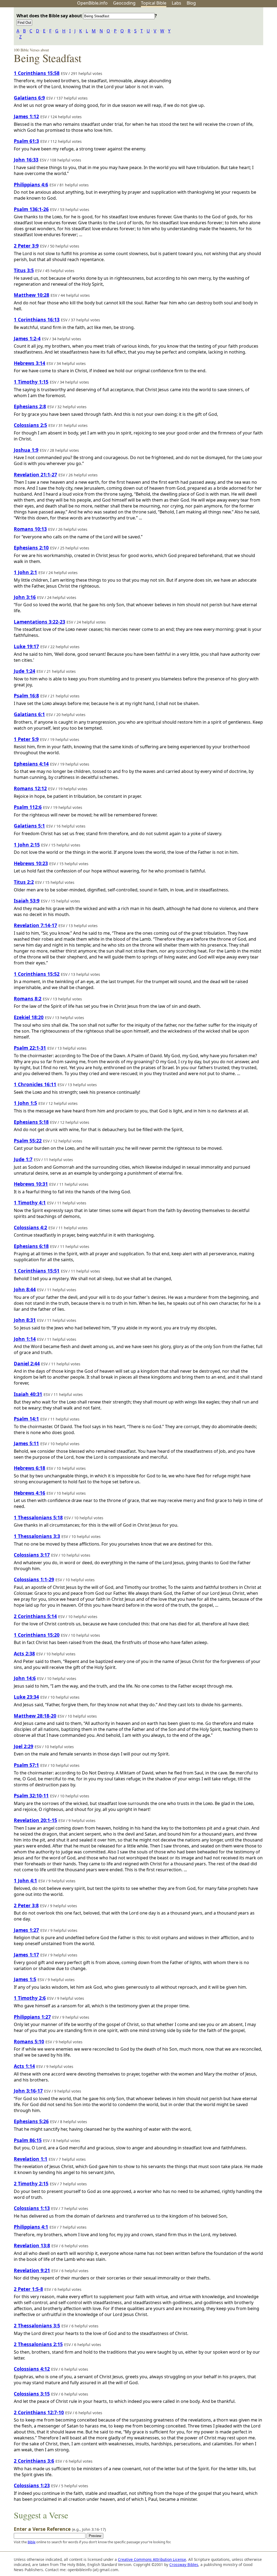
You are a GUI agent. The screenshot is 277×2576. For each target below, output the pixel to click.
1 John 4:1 (25, 1880)
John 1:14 (25, 1339)
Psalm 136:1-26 (31, 209)
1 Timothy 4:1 (30, 1203)
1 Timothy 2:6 (30, 1998)
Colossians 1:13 (32, 2208)
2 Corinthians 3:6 (34, 2461)
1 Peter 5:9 (26, 739)
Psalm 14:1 (26, 1419)
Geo (124, 3)
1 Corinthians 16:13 (37, 319)
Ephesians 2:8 (30, 406)
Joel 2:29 (24, 1746)
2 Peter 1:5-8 (28, 2289)
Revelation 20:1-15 (35, 1820)
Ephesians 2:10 (31, 548)
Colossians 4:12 (32, 2369)
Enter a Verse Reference (60, 2529)
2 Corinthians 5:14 (35, 1616)
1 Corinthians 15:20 (37, 1635)
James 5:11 (26, 1443)
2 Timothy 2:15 (31, 2183)
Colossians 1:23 (32, 2485)
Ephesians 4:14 (31, 764)
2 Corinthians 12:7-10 (39, 2412)
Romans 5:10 (29, 2041)
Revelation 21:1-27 (35, 475)
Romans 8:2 (28, 999)
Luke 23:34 (26, 1697)
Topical (154, 3)
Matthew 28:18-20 (35, 1716)
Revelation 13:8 (32, 2245)
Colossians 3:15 (32, 2394)
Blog (191, 3)
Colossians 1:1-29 (34, 1579)
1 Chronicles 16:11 (35, 1084)
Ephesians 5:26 (31, 2121)
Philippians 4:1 (31, 2227)
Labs (177, 3)
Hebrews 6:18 (29, 1468)
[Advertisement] (222, 50)
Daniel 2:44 (27, 1363)
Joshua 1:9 (26, 450)
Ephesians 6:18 (31, 1246)
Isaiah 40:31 (28, 1394)
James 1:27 (26, 1930)
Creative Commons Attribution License (152, 2559)
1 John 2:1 (25, 572)
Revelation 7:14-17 (35, 925)
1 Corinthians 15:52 (37, 974)
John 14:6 (25, 1678)
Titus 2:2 (24, 882)
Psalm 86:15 (28, 2140)
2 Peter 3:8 (26, 1905)
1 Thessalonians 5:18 (38, 1517)
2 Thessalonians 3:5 (37, 2325)
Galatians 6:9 (29, 98)
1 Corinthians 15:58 (37, 73)
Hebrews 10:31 (31, 1184)
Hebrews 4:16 (29, 1493)
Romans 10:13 (30, 529)
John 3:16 (25, 597)
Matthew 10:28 (32, 295)
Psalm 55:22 (28, 1141)
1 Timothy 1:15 (31, 382)
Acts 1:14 (24, 2066)
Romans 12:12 (30, 788)
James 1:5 (25, 1979)
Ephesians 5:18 (31, 1122)
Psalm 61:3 (26, 141)
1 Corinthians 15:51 (37, 1271)
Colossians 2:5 (30, 425)
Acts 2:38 (24, 1653)
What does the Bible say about (50, 16)
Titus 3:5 (24, 270)
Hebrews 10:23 (31, 863)
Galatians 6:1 (29, 714)
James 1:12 (26, 116)
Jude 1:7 (23, 1159)
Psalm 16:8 (26, 696)
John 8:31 (25, 1320)
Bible (32, 2542)
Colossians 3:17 (32, 1555)
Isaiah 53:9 (27, 901)
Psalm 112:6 (28, 807)
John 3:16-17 (28, 2091)
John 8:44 (25, 1289)
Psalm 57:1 (26, 1765)
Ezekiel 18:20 (29, 1017)
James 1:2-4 (27, 338)
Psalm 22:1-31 (30, 1048)
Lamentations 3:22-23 (39, 622)
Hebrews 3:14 (29, 363)
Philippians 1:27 (32, 2017)
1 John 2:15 (27, 845)
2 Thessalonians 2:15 (38, 2344)
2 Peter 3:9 (26, 246)
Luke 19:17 (26, 646)
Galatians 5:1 (29, 826)
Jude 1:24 (24, 671)
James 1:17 (26, 1955)
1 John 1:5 (25, 1103)
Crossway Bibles (184, 2565)
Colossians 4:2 (30, 1227)
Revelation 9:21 (32, 2270)
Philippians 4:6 (31, 185)
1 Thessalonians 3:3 (37, 1536)
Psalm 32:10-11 (31, 1796)
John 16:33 (26, 160)
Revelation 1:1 (31, 2159)
